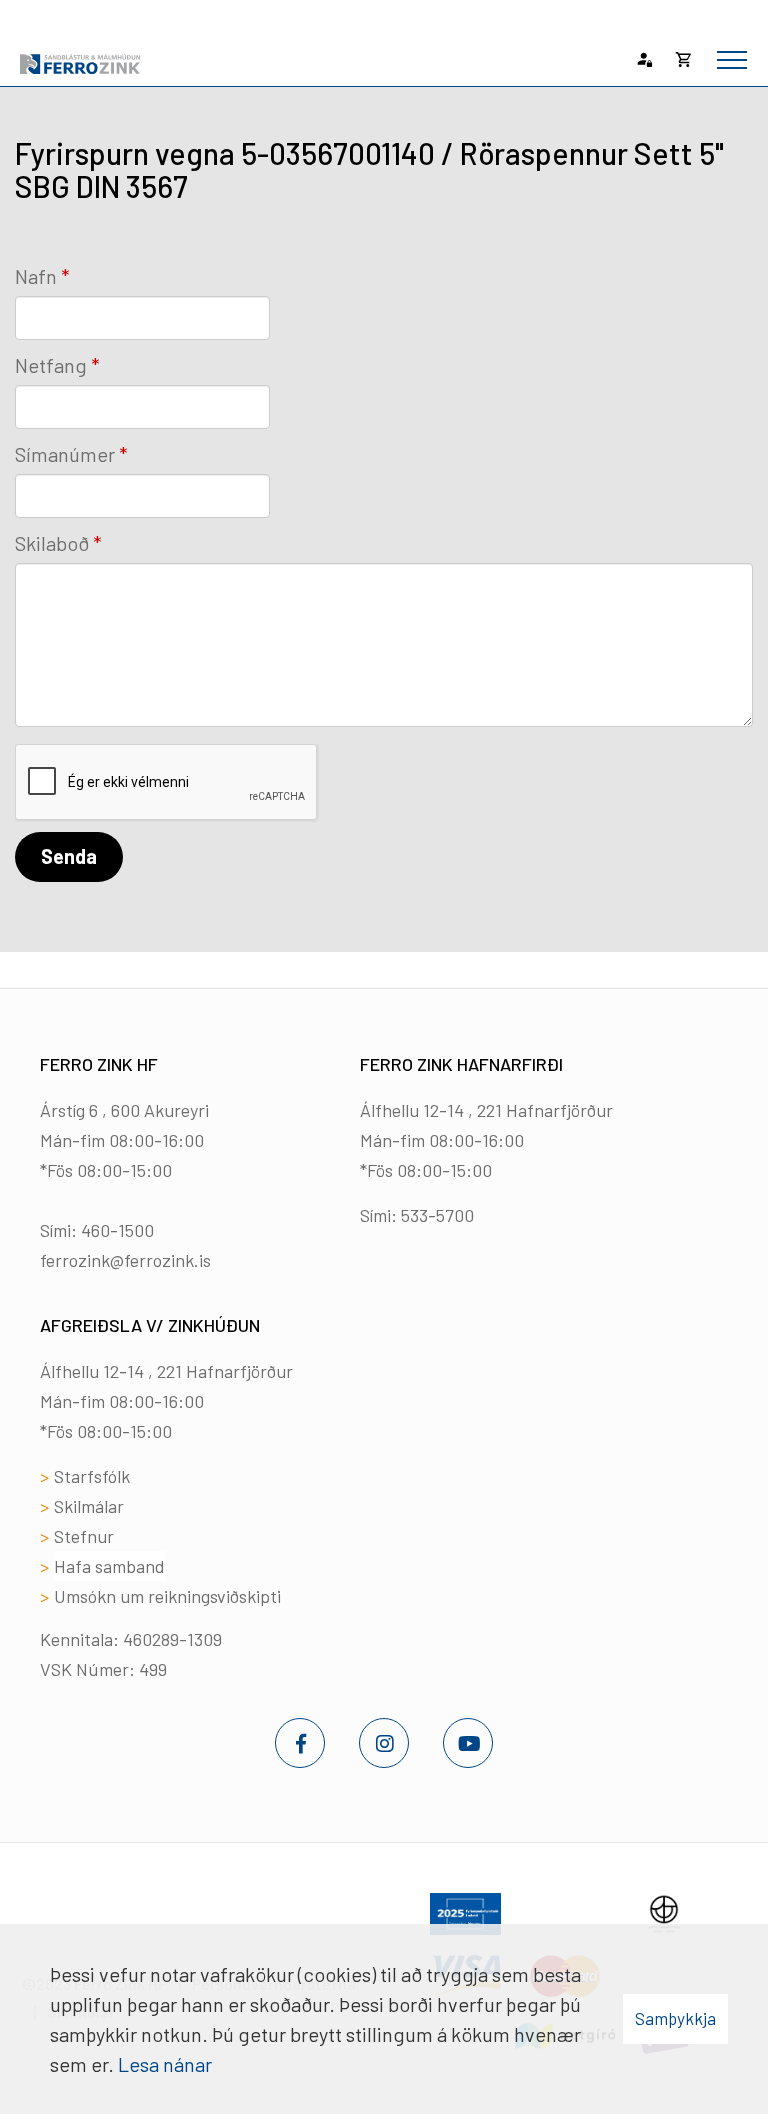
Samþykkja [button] (675, 2018)
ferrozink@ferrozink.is (125, 1260)
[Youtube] (468, 1743)
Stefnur (84, 1536)
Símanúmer (65, 454)
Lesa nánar (165, 2064)
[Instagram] (384, 1743)
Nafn (36, 276)
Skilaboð (52, 543)
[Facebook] (300, 1743)
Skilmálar (89, 1506)
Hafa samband (109, 1566)
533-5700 (437, 1215)
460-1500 (117, 1230)
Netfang (51, 365)
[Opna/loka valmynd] (732, 60)
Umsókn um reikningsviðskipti (167, 1596)
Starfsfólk (92, 1476)
